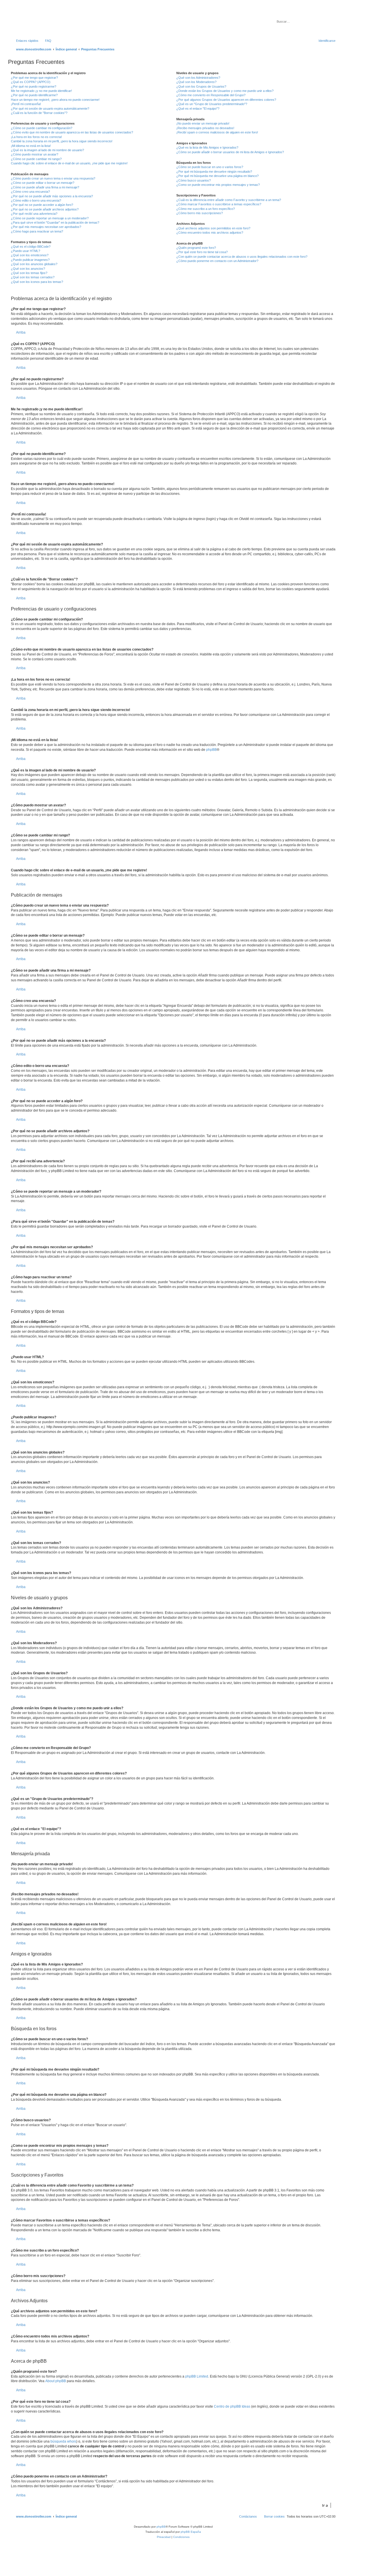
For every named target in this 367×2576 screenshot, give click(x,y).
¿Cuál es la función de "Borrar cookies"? (39, 113)
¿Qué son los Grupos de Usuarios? (201, 86)
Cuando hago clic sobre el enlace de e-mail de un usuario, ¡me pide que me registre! (69, 163)
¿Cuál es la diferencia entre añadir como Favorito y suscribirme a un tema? (229, 200)
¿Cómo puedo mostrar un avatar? (35, 154)
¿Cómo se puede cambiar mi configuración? (42, 128)
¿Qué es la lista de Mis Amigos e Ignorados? (207, 147)
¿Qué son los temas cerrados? (33, 277)
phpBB (211, 750)
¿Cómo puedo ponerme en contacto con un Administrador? (217, 261)
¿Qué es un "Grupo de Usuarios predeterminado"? (212, 104)
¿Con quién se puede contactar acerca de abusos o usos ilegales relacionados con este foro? (242, 257)
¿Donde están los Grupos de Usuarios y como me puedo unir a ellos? (225, 91)
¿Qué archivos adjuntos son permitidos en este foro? (213, 228)
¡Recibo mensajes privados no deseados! (205, 128)
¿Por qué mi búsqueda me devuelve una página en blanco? (217, 176)
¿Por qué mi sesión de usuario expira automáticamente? (50, 109)
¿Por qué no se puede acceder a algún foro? (42, 205)
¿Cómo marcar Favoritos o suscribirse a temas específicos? (219, 204)
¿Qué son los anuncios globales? (34, 264)
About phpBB (56, 2381)
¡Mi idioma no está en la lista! (31, 146)
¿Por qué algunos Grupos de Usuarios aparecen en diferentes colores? (226, 100)
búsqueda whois (63, 2441)
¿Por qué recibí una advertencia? (34, 214)
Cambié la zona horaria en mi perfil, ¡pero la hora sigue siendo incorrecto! (62, 141)
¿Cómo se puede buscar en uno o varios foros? (210, 167)
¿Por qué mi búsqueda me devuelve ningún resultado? (214, 172)
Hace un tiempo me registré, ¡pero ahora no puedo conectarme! (55, 100)
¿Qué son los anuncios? (28, 269)
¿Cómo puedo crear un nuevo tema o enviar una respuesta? (53, 178)
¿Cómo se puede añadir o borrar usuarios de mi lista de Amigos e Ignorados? (230, 152)
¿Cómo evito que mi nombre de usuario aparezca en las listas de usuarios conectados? (72, 132)
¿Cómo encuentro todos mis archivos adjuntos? (210, 233)
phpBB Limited (197, 2376)
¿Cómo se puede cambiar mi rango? (36, 159)
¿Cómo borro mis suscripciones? (200, 213)
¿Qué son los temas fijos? (29, 273)
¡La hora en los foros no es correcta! (36, 137)
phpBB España (191, 2532)
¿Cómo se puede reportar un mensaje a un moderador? (50, 218)
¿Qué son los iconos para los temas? (37, 282)
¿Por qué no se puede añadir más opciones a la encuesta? (52, 196)
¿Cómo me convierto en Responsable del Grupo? (211, 95)
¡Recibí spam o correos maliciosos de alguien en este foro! (217, 132)
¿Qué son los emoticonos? (30, 255)
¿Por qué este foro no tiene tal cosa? (202, 252)
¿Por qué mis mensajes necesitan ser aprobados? (46, 227)
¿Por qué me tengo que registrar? (34, 78)
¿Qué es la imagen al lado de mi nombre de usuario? (47, 150)
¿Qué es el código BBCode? (31, 247)
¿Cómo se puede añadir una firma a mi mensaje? (45, 187)
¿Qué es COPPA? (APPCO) (31, 82)
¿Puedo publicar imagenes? (30, 260)
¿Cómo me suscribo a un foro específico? (206, 209)
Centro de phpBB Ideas (232, 2406)
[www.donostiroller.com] (56, 21)
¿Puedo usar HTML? (26, 251)
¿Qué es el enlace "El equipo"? (198, 109)
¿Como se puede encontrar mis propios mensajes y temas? (218, 185)
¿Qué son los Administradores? (198, 78)
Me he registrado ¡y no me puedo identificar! (41, 91)
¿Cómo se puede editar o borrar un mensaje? (43, 183)
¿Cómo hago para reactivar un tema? (37, 231)
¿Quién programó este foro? (196, 248)
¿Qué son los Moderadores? (196, 82)
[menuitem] (46, 41)
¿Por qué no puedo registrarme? (34, 86)
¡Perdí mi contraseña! (26, 104)
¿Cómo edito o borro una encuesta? (36, 200)
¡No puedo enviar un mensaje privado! (203, 123)
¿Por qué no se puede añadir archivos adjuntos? (45, 209)
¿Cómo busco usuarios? (194, 180)
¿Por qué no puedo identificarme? (34, 95)
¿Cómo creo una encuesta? (30, 192)
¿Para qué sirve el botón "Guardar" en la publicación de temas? (55, 222)
